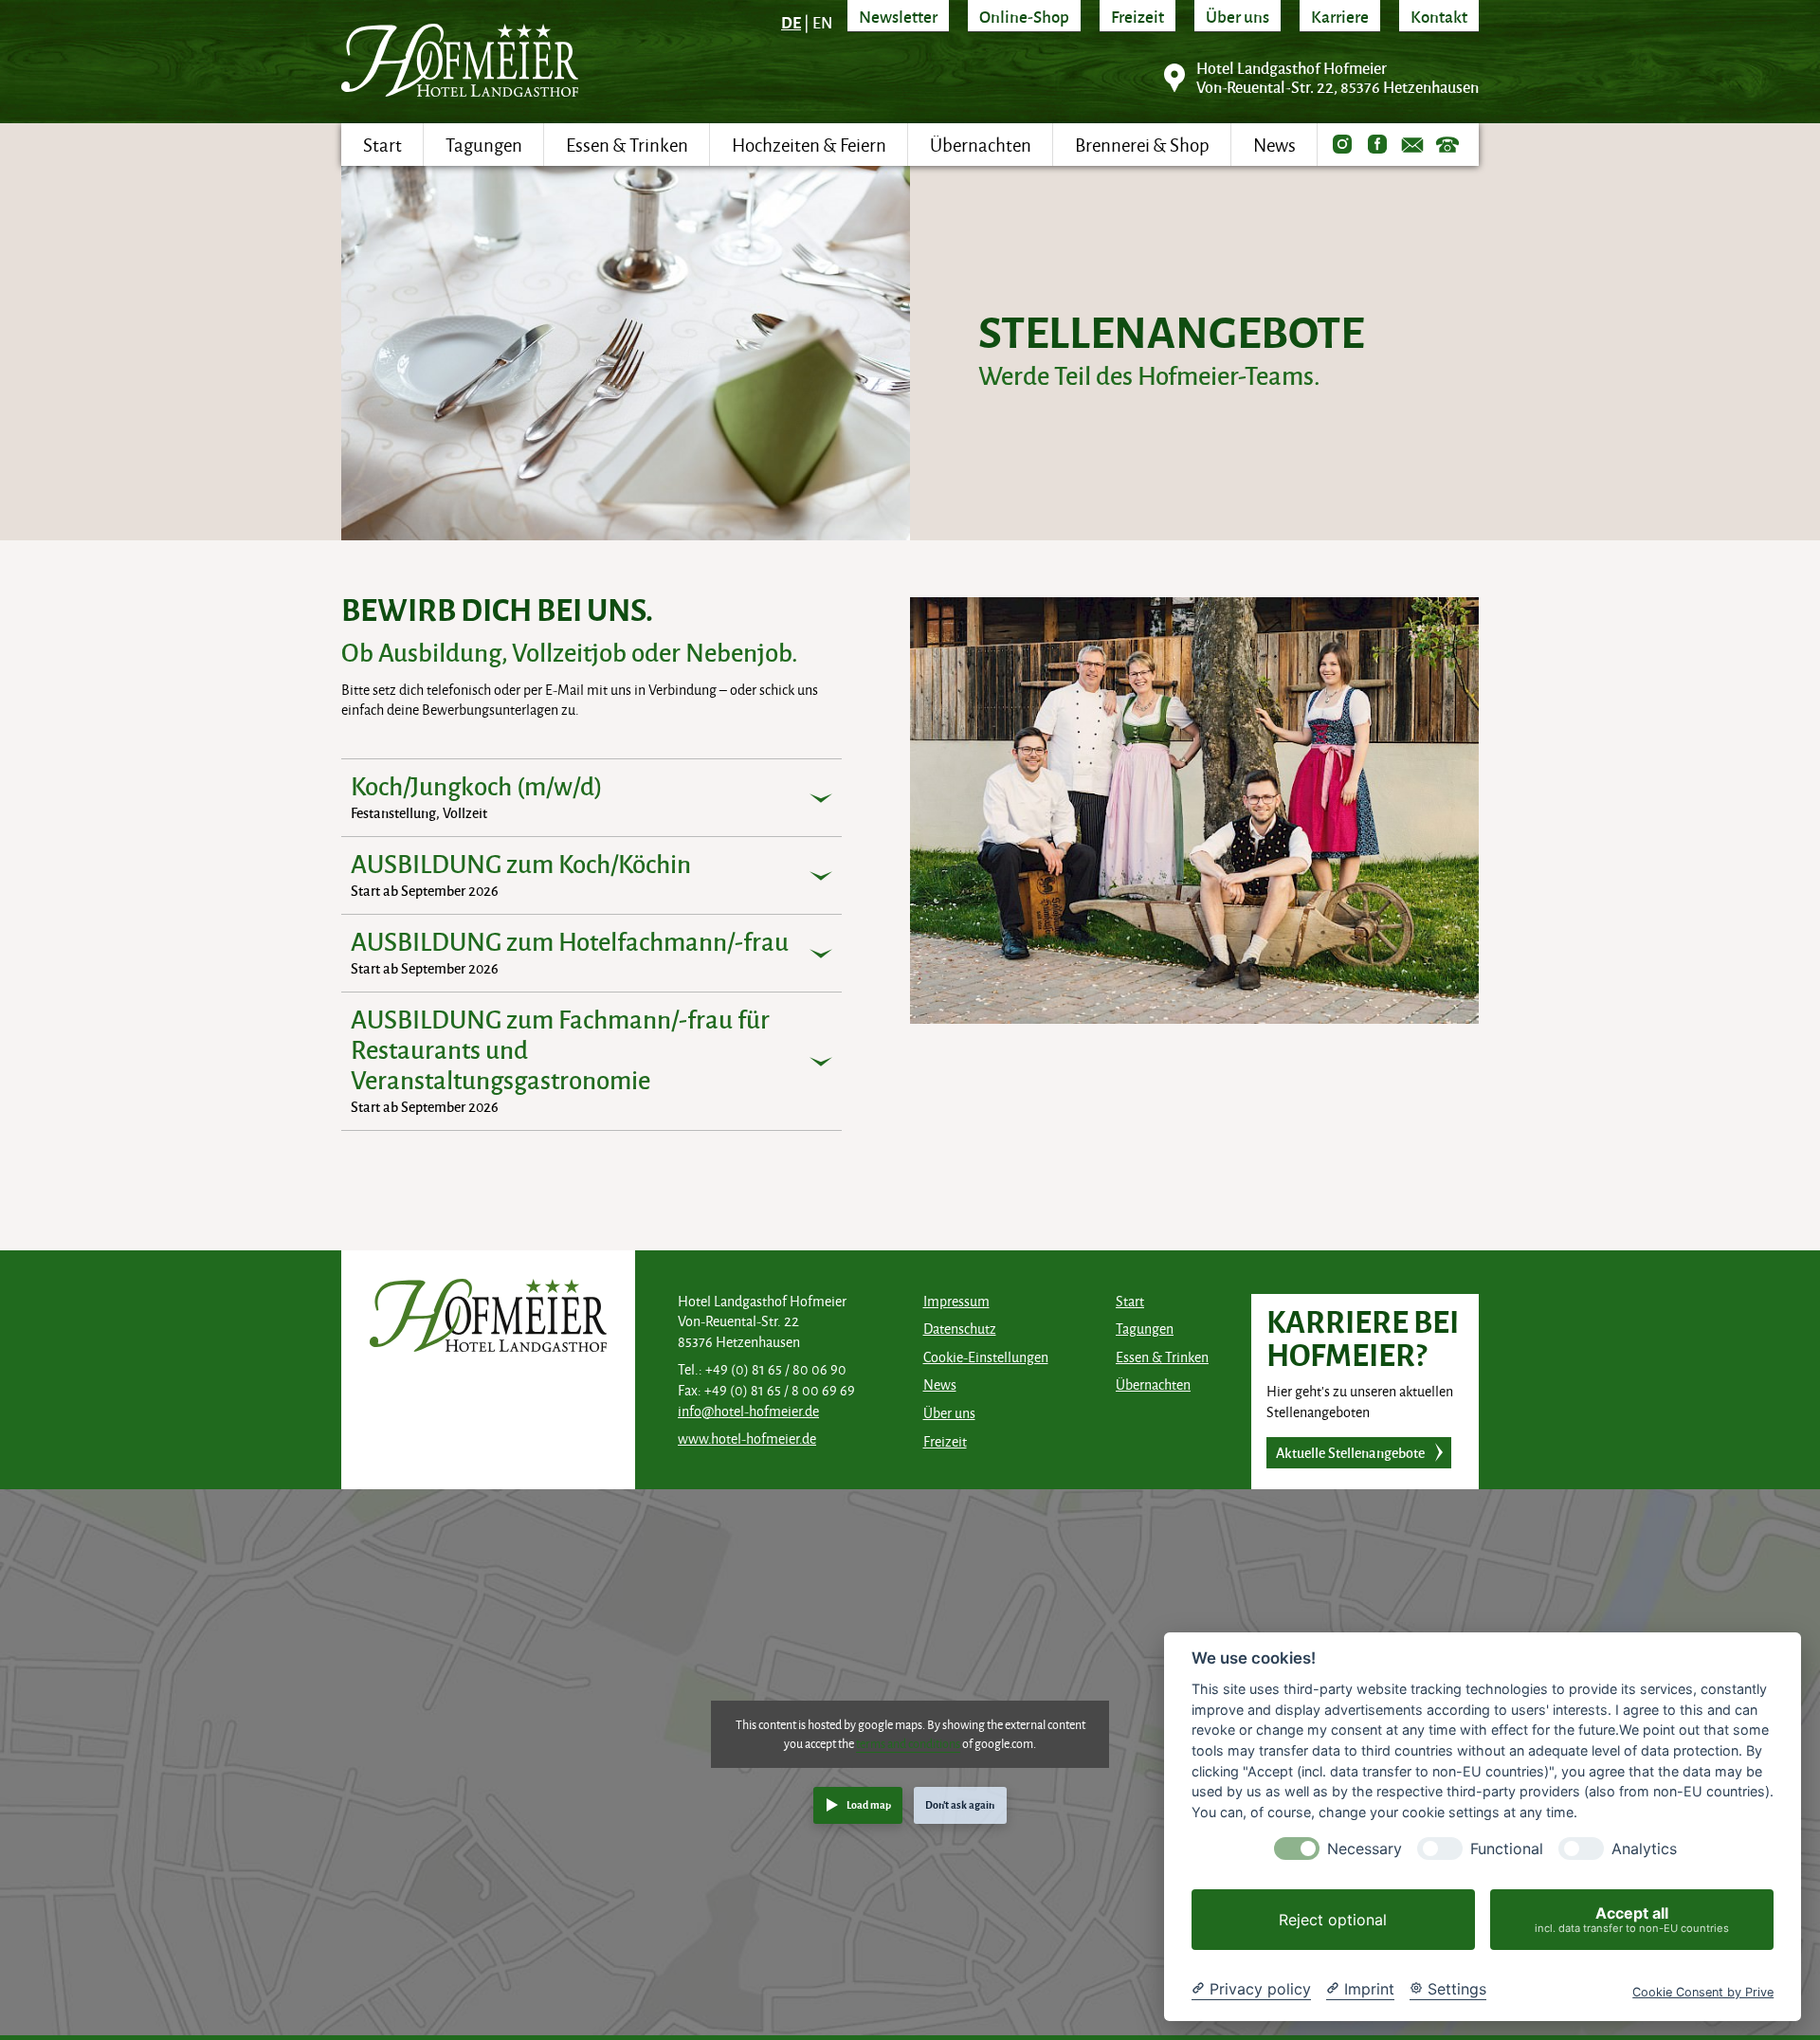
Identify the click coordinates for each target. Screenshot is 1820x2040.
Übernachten (1153, 1384)
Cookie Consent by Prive (1703, 1992)
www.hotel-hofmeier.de (747, 1439)
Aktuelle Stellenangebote (1350, 1452)
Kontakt (1439, 16)
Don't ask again (960, 1804)
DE (791, 22)
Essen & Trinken (1162, 1357)
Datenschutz (960, 1329)
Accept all (1632, 1919)
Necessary (1365, 1849)
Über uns (1238, 16)
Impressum (956, 1301)
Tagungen (1145, 1329)
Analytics (1644, 1849)
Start (1130, 1301)
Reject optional (1333, 1920)
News (940, 1384)
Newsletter (898, 16)
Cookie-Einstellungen (986, 1357)
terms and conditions (908, 1743)
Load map (869, 1804)
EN (822, 22)
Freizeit (1137, 16)
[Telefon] (1447, 145)
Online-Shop (1024, 16)
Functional (1507, 1849)
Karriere (1340, 16)
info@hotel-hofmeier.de (748, 1411)
